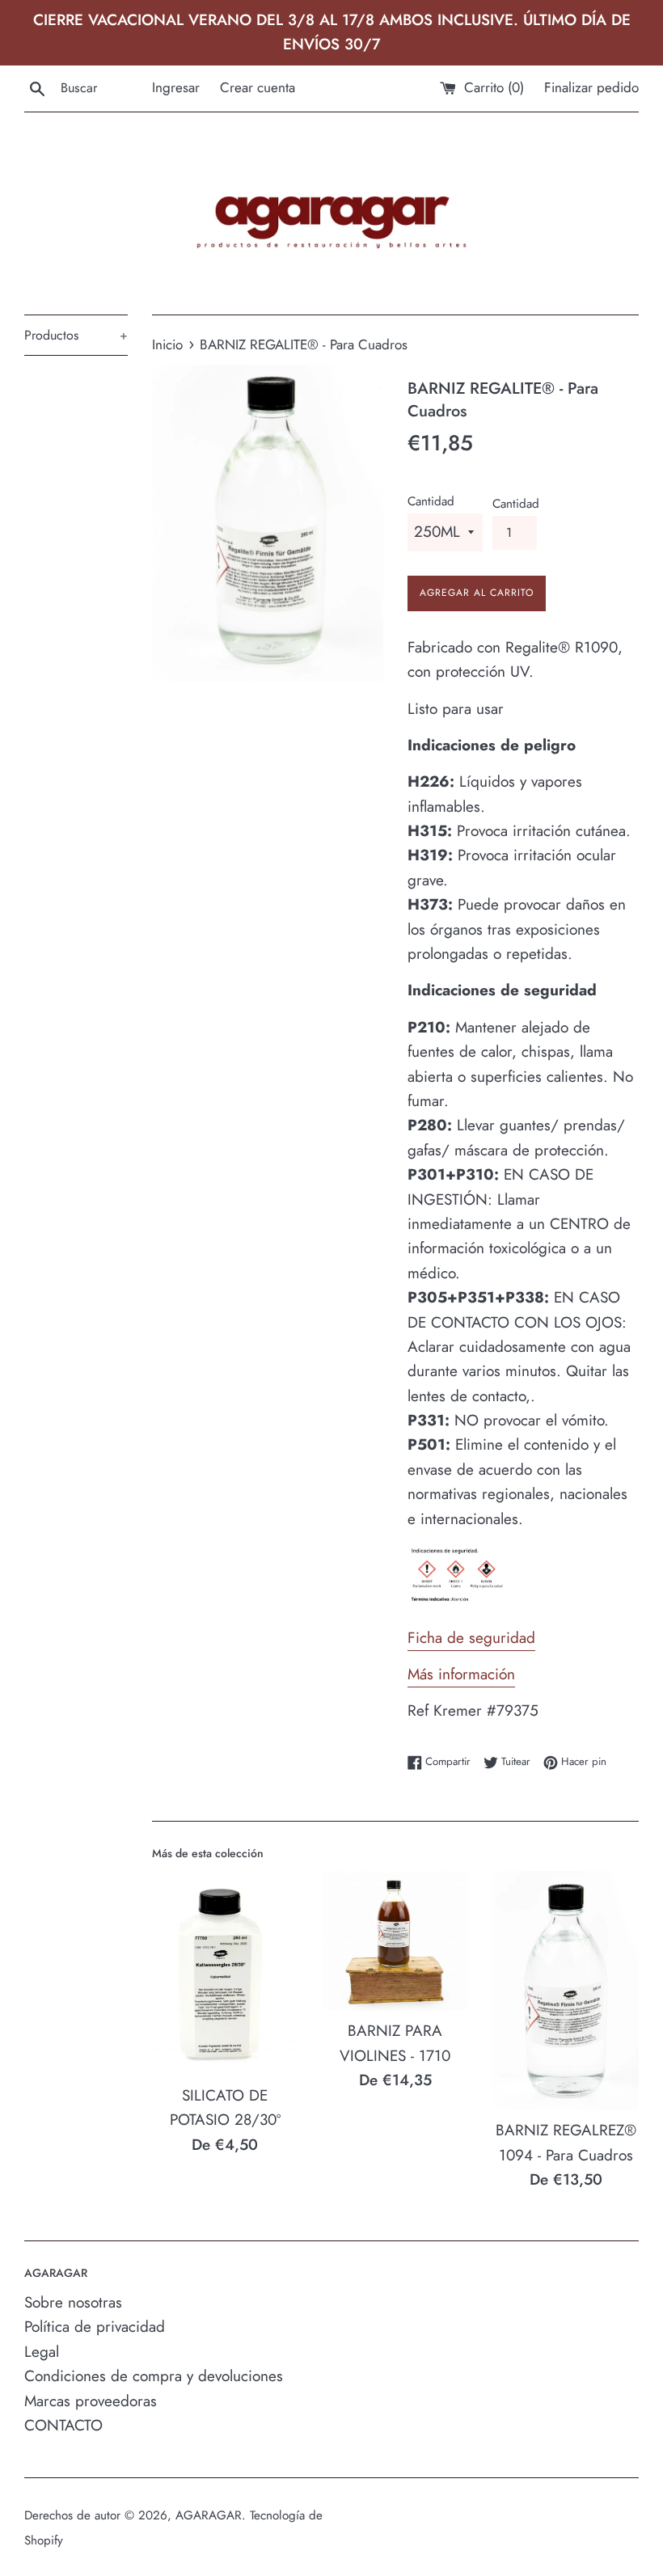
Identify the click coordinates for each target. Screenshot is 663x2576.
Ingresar (176, 87)
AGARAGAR (209, 2515)
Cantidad (431, 501)
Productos (76, 335)
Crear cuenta (258, 87)
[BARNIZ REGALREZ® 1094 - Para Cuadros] (566, 1991)
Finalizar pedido (591, 87)
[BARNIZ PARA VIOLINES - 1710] (396, 1941)
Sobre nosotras (73, 2302)
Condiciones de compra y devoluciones (154, 2376)
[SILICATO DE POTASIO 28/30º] (225, 1973)
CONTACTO (63, 2425)
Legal (42, 2352)
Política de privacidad (95, 2327)
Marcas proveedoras (91, 2401)
